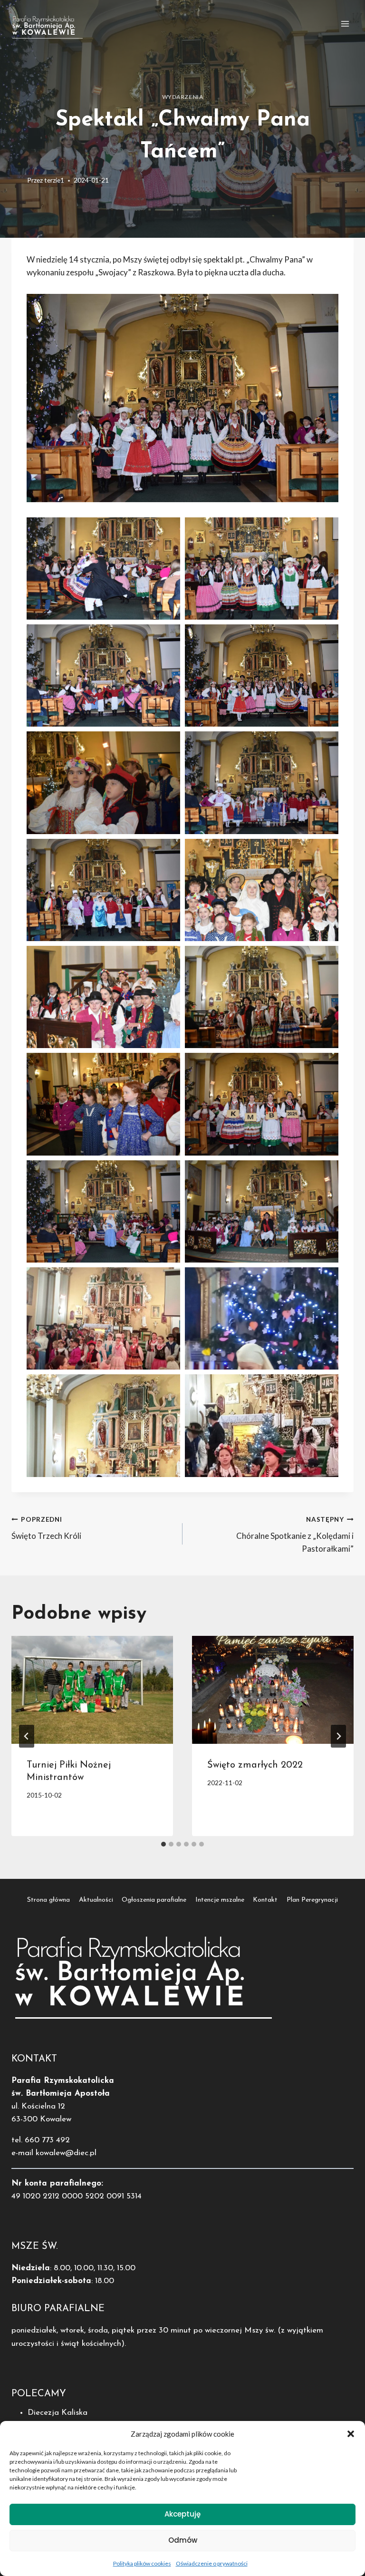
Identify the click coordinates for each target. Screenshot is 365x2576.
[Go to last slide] (27, 1736)
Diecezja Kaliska (58, 2413)
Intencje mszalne (220, 1900)
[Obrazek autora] (17, 180)
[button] (351, 2434)
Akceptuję (182, 2514)
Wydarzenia (183, 97)
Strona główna (48, 1900)
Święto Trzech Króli (46, 1528)
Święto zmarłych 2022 (255, 1765)
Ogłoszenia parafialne (154, 1900)
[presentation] (92, 1690)
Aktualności (96, 1900)
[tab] (163, 1844)
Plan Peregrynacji (312, 1900)
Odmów (183, 2540)
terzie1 (54, 180)
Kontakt (265, 1900)
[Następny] (338, 1736)
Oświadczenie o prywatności (212, 2563)
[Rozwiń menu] (345, 24)
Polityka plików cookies (142, 2563)
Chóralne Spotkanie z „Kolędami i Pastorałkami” (295, 1535)
